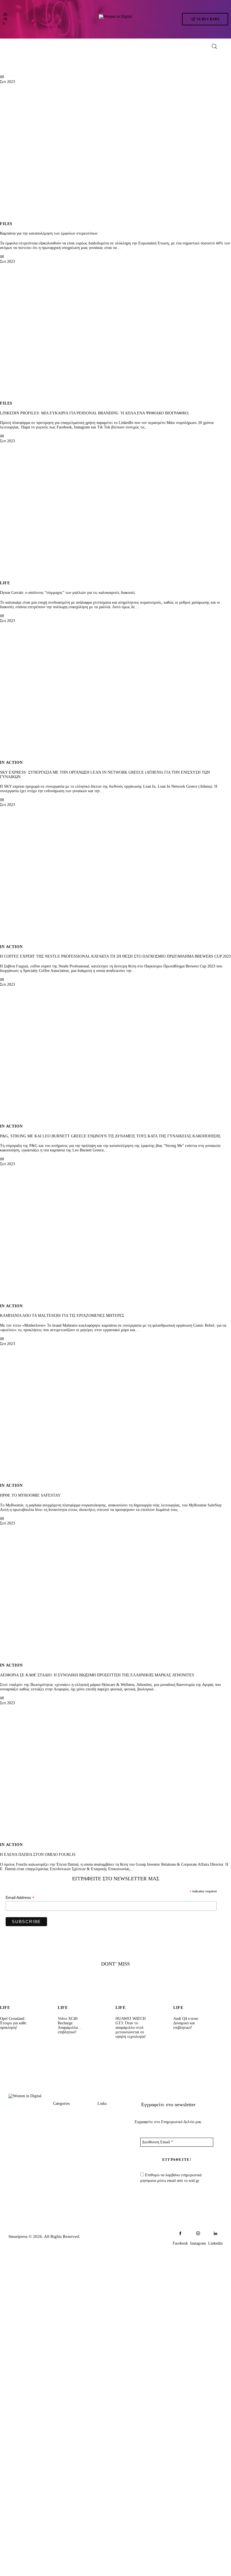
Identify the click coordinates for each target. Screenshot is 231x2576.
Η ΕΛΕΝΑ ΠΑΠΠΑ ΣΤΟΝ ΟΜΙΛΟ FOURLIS (38, 1855)
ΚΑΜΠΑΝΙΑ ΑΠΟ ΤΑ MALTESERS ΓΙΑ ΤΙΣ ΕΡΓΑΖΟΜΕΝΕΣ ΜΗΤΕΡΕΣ (62, 1316)
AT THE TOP (66, 2135)
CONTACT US (108, 2143)
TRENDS (62, 2114)
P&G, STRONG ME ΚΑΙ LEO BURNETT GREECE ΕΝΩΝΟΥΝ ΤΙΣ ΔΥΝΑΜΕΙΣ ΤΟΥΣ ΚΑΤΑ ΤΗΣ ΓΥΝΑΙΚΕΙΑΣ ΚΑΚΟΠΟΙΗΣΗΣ (110, 1136)
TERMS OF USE (109, 2174)
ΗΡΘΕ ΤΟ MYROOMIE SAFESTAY (30, 1495)
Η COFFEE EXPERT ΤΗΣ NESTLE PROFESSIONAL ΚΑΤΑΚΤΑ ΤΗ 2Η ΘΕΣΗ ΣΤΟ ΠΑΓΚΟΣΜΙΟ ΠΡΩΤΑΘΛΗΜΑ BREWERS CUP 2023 (115, 956)
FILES (6, 224)
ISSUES (61, 2167)
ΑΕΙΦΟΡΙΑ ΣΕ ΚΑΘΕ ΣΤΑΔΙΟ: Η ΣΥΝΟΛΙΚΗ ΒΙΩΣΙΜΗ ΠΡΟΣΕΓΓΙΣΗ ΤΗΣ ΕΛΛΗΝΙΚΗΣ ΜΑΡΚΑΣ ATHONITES (97, 1675)
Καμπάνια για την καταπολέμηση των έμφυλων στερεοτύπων (49, 233)
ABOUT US (109, 2114)
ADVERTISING (111, 2127)
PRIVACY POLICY (107, 2159)
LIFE (5, 583)
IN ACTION (11, 763)
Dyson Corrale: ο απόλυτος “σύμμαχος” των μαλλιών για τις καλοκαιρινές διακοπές (68, 593)
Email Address (20, 1898)
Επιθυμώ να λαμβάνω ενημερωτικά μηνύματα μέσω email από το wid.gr (171, 2178)
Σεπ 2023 (7, 82)
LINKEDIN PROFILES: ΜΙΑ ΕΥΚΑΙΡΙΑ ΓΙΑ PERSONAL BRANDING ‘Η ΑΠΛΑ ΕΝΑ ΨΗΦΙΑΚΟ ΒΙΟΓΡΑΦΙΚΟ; (95, 413)
